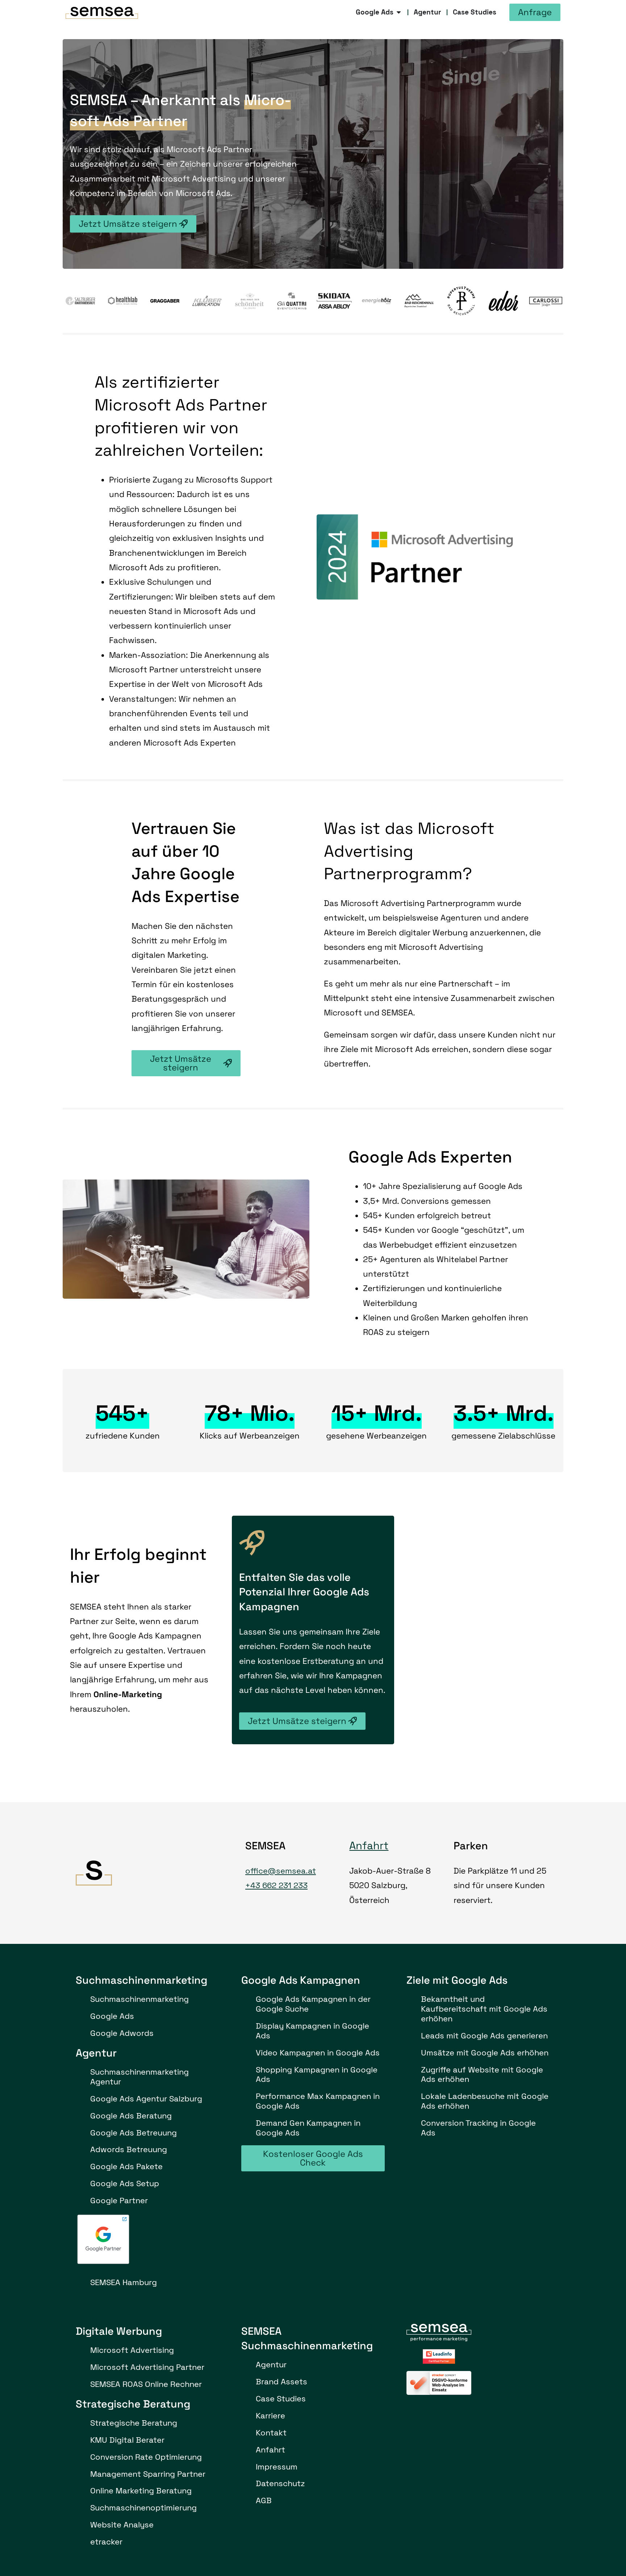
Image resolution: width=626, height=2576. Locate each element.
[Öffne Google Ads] (399, 12)
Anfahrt (369, 1846)
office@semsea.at (281, 1871)
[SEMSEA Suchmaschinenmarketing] (102, 12)
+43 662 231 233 (276, 1885)
